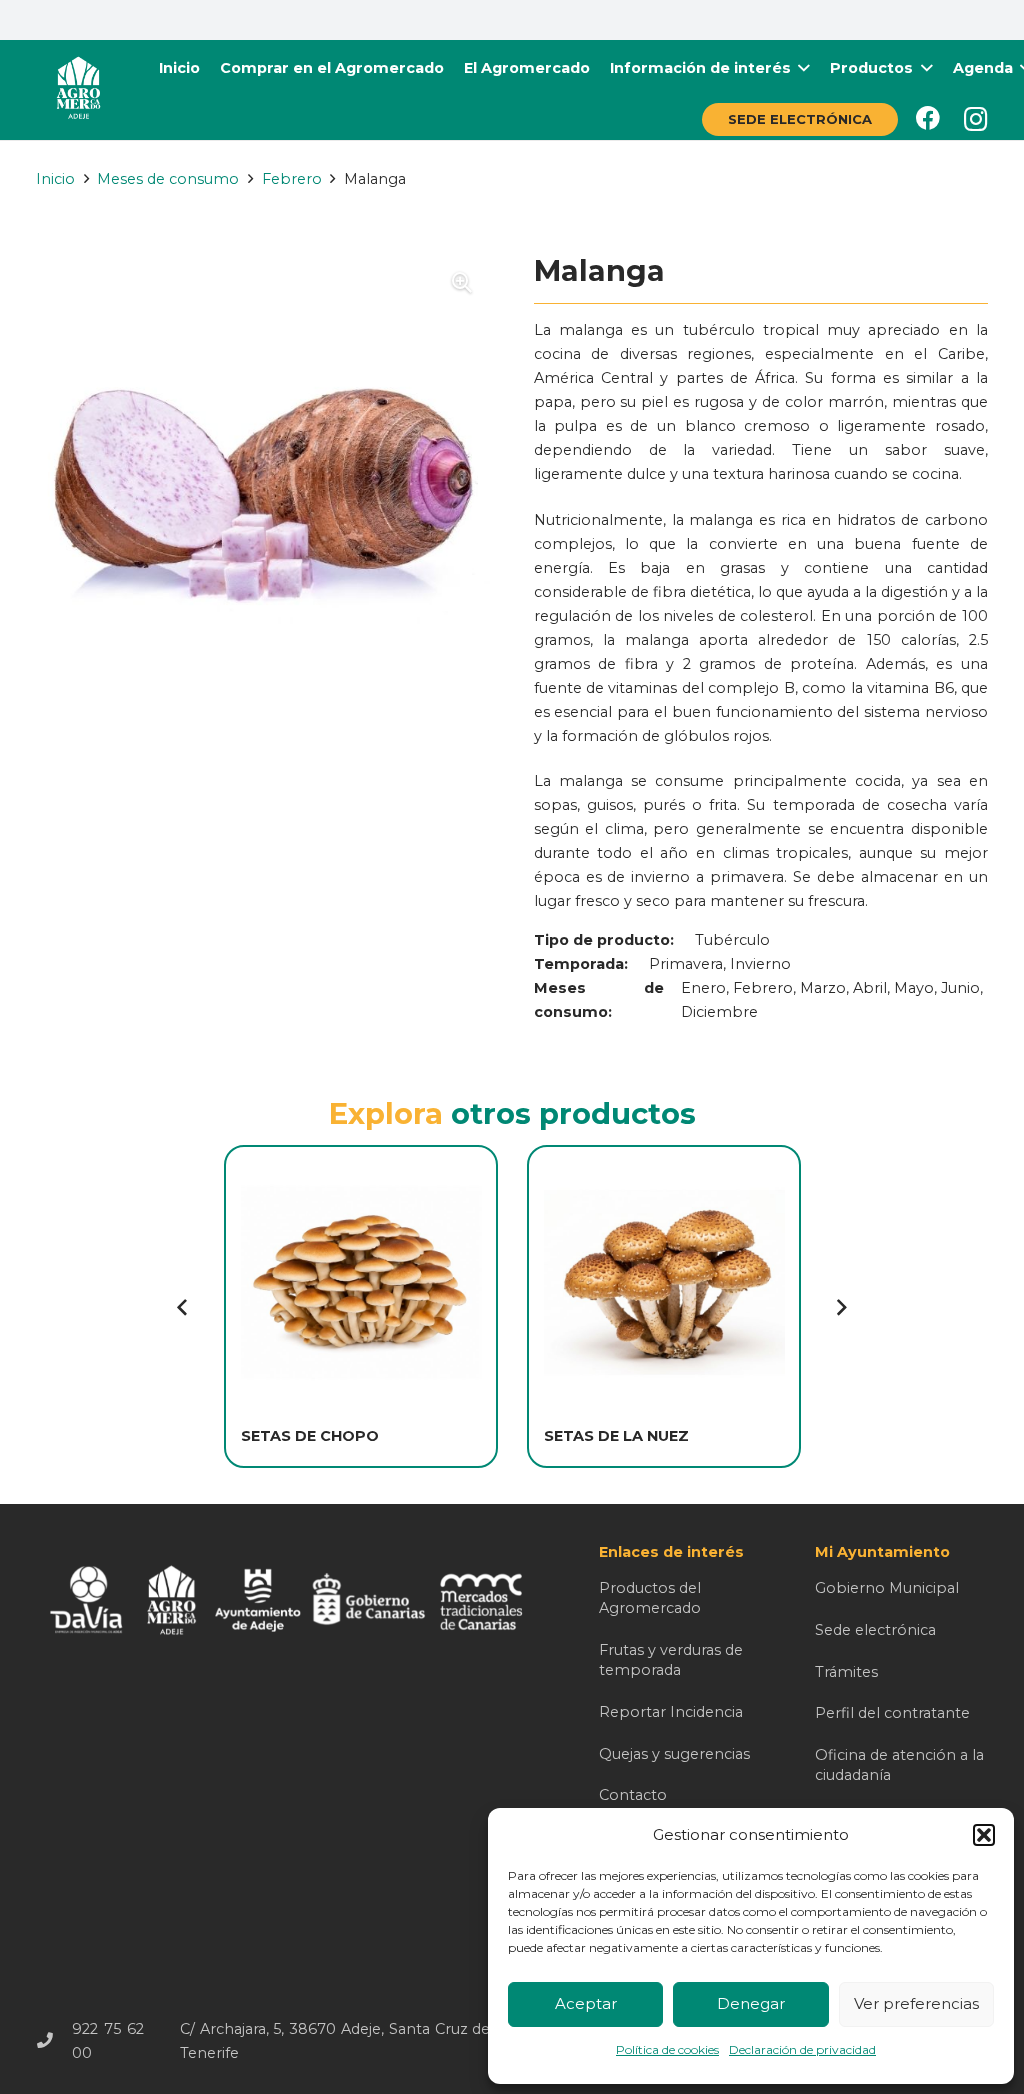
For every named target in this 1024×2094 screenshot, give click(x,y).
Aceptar (586, 2003)
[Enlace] (78, 90)
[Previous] (184, 1306)
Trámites (846, 1672)
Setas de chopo (310, 1436)
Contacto (633, 1795)
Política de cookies (667, 2049)
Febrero (292, 179)
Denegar (751, 2003)
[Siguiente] (840, 1306)
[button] (984, 1835)
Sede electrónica (875, 1630)
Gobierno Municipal (887, 1588)
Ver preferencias (916, 2003)
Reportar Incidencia (671, 1712)
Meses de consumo (168, 179)
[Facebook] (928, 118)
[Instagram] (976, 119)
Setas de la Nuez (616, 1436)
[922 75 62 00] (54, 2041)
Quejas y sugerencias (674, 1754)
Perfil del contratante (892, 1713)
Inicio (55, 179)
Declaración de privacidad (802, 2049)
